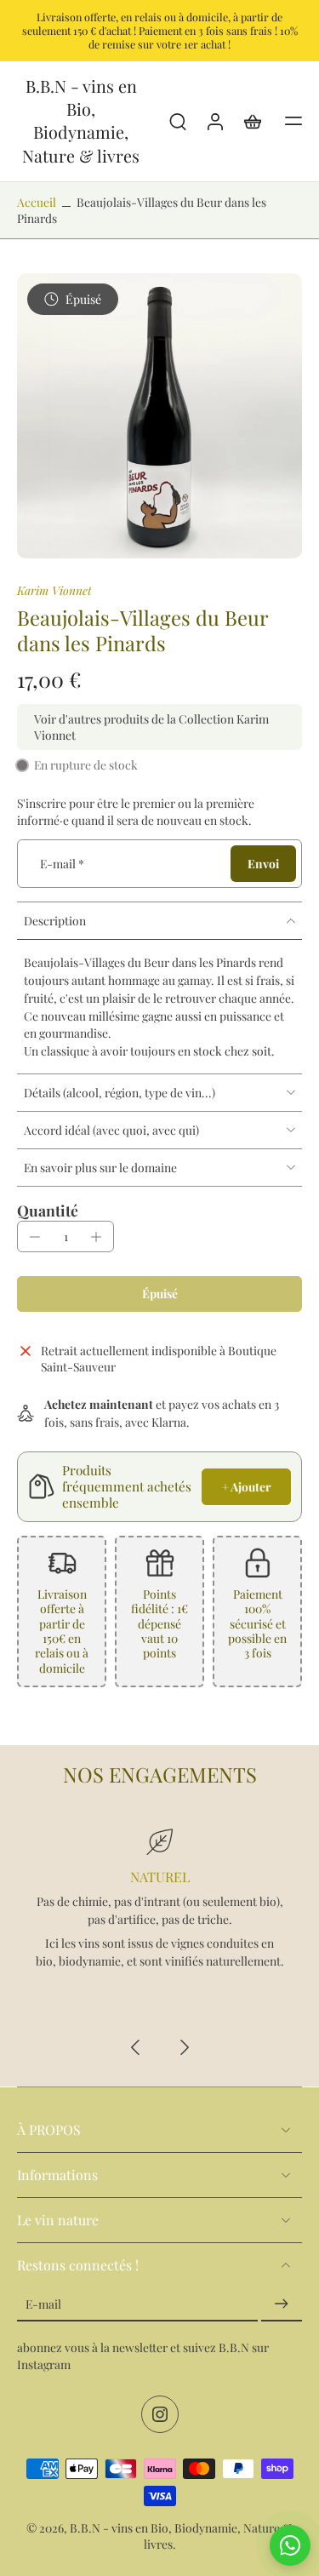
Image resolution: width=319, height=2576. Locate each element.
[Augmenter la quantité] (96, 1237)
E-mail (62, 863)
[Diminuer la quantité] (35, 1237)
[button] (293, 121)
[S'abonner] (282, 2304)
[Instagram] (160, 2414)
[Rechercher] (178, 121)
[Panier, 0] (253, 121)
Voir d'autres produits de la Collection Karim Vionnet (151, 727)
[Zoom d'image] (159, 416)
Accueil (37, 202)
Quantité (48, 1210)
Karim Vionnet (54, 590)
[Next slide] (184, 2047)
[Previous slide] (136, 2047)
